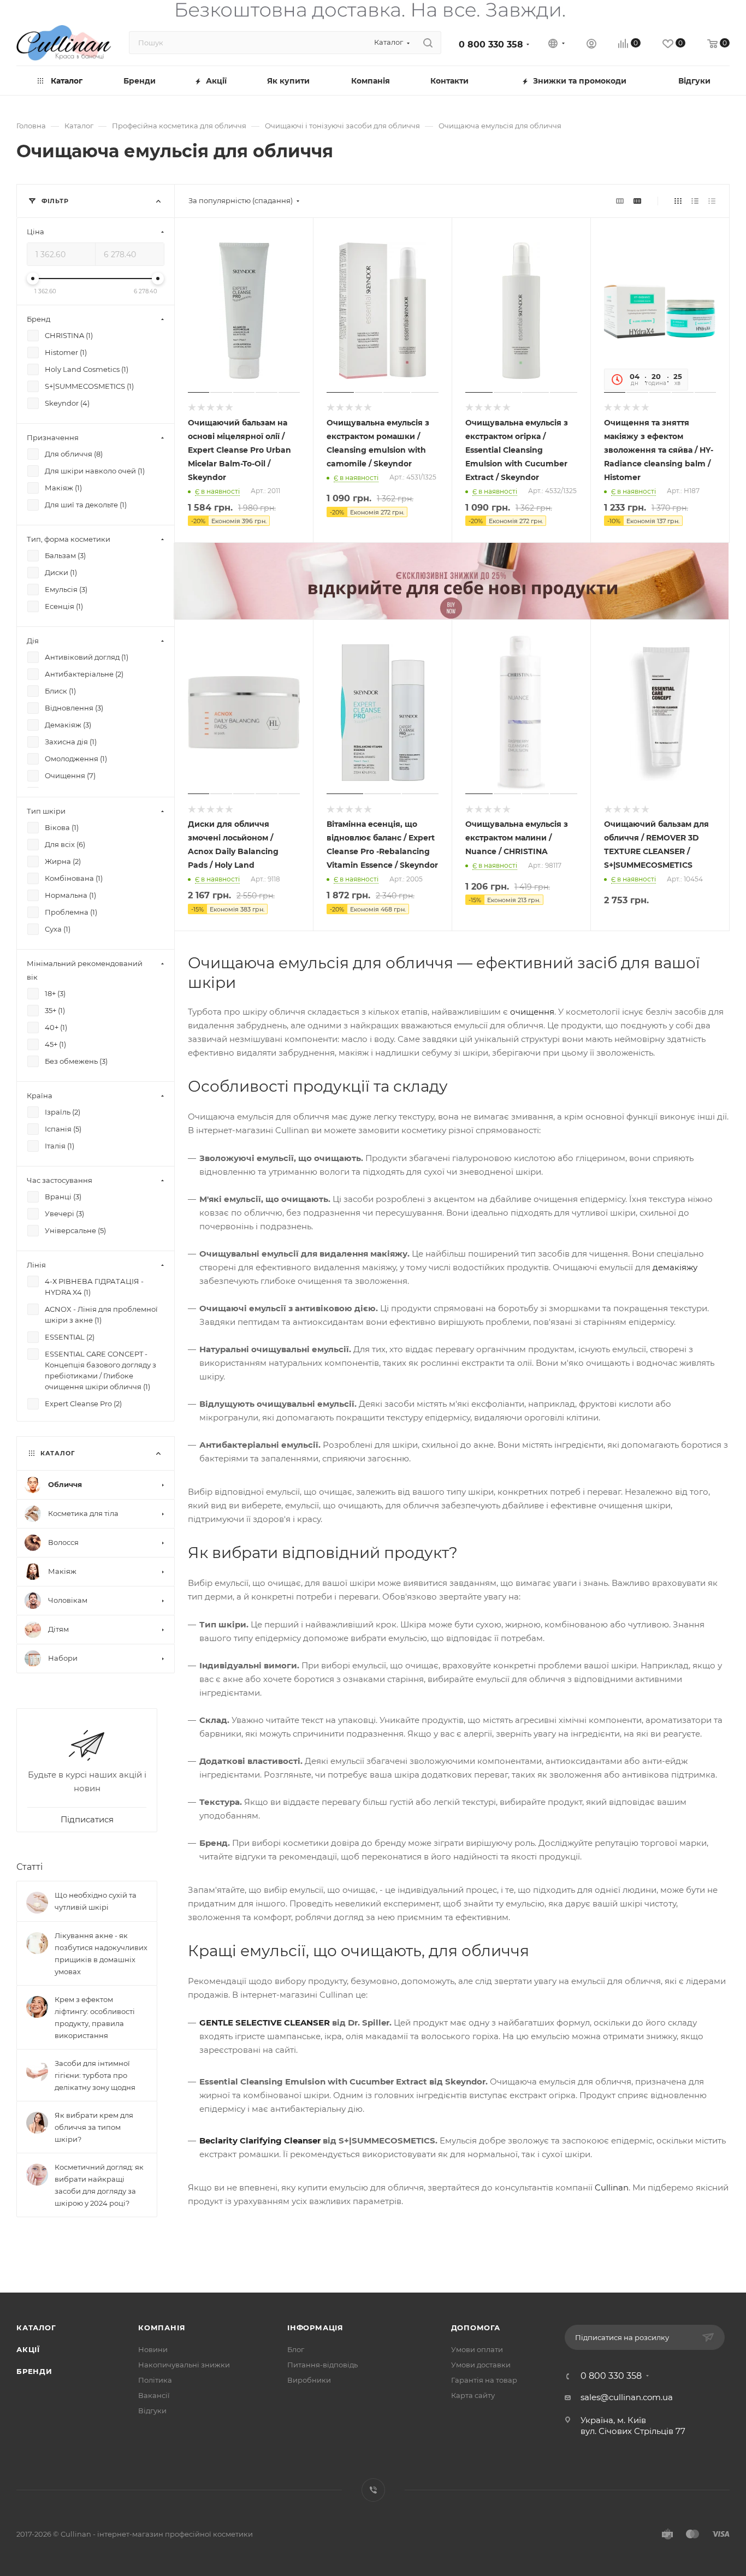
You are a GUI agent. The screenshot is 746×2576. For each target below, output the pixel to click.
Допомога (476, 2328)
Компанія (162, 2328)
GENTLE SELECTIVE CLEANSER (265, 2023)
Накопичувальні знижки (184, 2365)
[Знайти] (428, 43)
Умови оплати (477, 2349)
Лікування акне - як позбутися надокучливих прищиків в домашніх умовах (101, 1953)
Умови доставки (481, 2365)
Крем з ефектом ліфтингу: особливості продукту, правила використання (95, 2017)
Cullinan (612, 2187)
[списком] (695, 201)
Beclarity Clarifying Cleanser (260, 2140)
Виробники (309, 2380)
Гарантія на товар (484, 2380)
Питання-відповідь (322, 2365)
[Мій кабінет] (591, 45)
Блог (296, 2349)
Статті (29, 1867)
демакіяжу (675, 1267)
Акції (28, 2349)
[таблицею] (712, 201)
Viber (373, 2490)
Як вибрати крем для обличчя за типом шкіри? (94, 2127)
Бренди (34, 2371)
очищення (532, 1012)
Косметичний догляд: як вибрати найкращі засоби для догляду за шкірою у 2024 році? (99, 2185)
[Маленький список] (620, 201)
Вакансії (154, 2395)
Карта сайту (473, 2395)
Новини (153, 2349)
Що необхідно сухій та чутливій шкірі (96, 1901)
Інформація (315, 2328)
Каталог (36, 2328)
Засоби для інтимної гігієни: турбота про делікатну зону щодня (95, 2075)
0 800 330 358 (491, 45)
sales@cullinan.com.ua (627, 2397)
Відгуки (152, 2411)
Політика (155, 2380)
